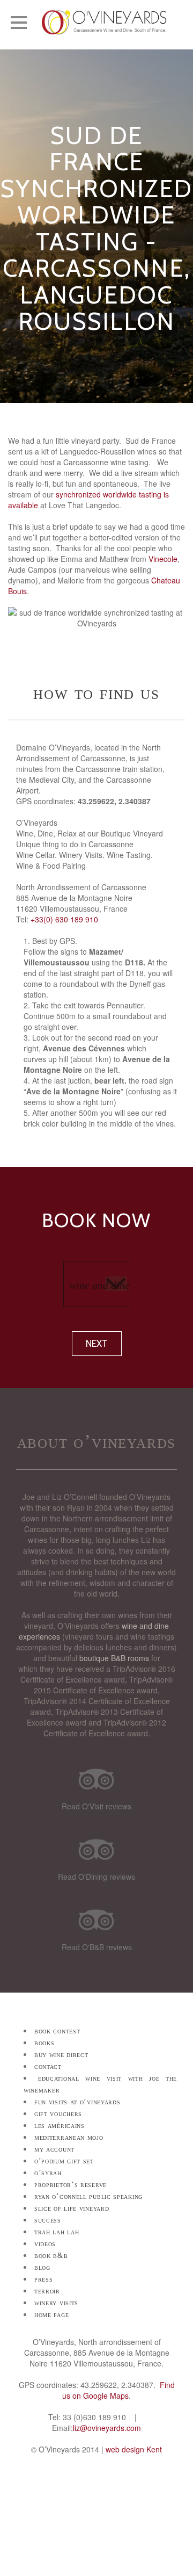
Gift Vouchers (58, 2114)
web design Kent (134, 2449)
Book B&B (51, 2256)
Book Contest (57, 2031)
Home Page (51, 2315)
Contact (48, 2066)
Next (97, 1344)
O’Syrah (48, 2173)
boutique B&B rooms (114, 1658)
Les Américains (60, 2126)
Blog (42, 2267)
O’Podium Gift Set (64, 2161)
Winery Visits (56, 2303)
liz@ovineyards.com (107, 2428)
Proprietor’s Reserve (70, 2185)
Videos (45, 2244)
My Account (54, 2149)
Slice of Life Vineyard (72, 2208)
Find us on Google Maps (118, 2390)
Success (48, 2220)
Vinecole (163, 559)
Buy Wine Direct (61, 2055)
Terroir (47, 2291)
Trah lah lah (57, 2232)
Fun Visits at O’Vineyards (77, 2102)
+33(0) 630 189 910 (64, 919)
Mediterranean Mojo (69, 2137)
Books (44, 2043)
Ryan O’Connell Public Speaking (88, 2196)
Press (44, 2279)
